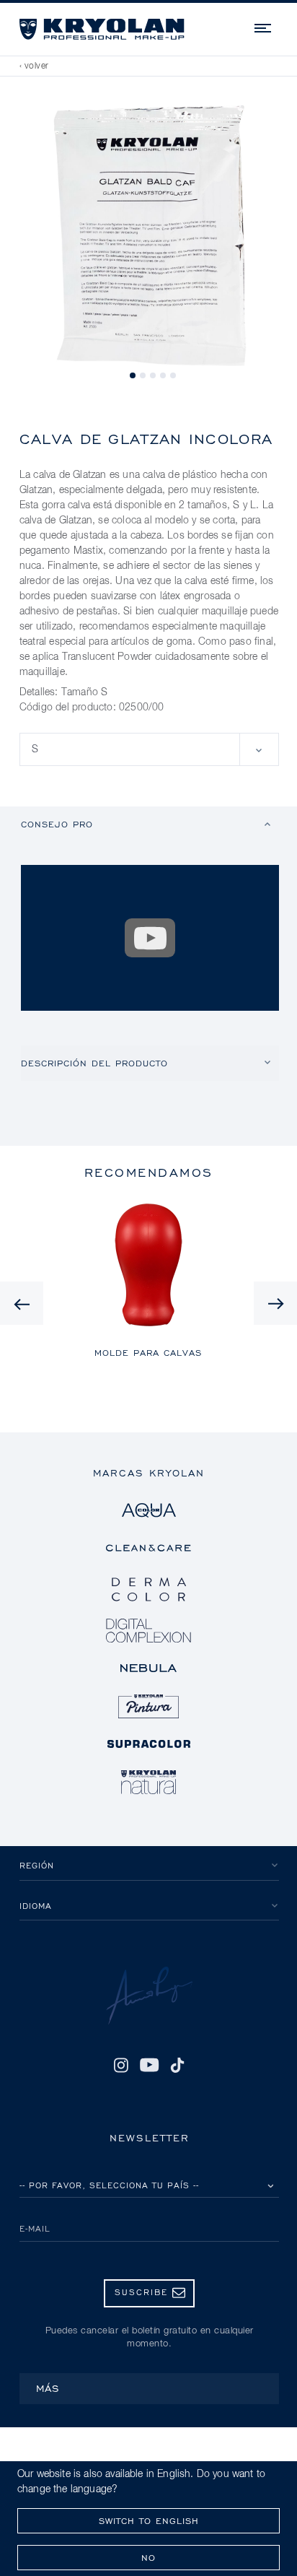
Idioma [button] (36, 1906)
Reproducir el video (150, 938)
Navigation (264, 26)
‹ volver (34, 66)
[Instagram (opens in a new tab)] (121, 2065)
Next (275, 1303)
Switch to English (149, 2521)
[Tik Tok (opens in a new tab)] (177, 2065)
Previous (22, 1303)
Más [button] (48, 2388)
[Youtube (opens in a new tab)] (149, 2065)
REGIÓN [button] (37, 1865)
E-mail (35, 2228)
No (148, 2558)
